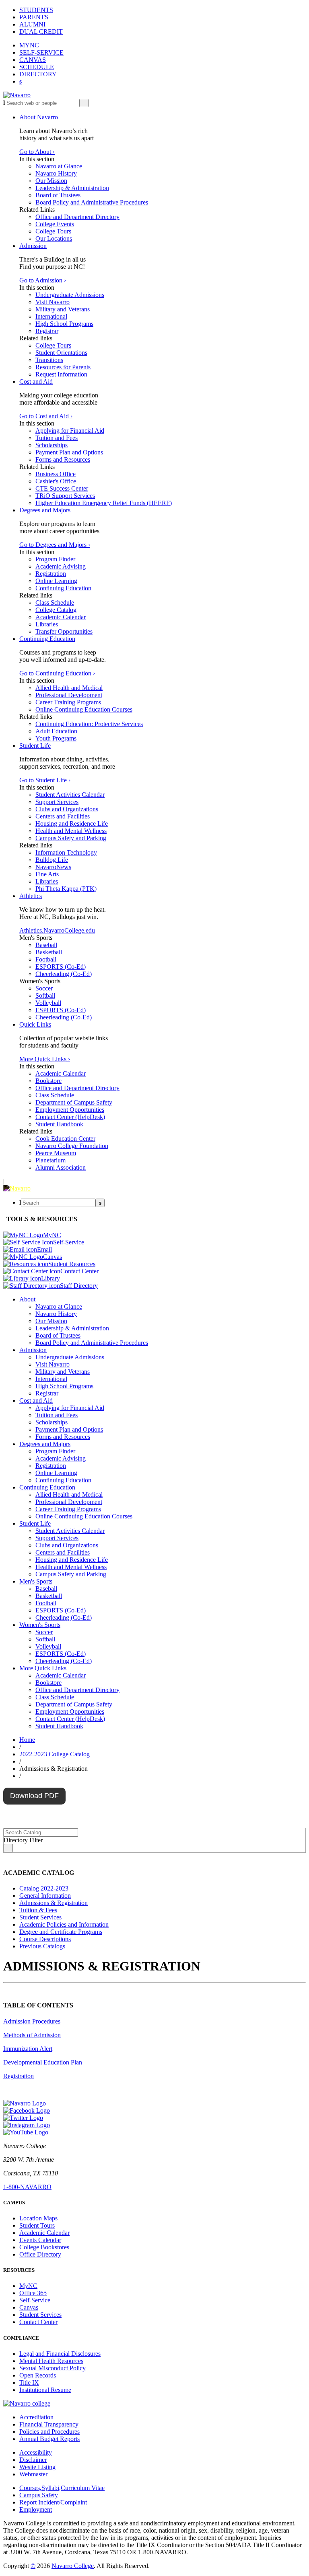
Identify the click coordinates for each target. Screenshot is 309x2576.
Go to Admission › (43, 280)
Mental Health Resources (51, 2361)
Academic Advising (61, 566)
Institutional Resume (45, 2390)
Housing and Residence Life (72, 824)
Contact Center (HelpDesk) (70, 1117)
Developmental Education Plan (43, 2062)
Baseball (46, 945)
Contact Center (38, 2322)
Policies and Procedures (49, 2432)
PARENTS (34, 17)
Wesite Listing (37, 2467)
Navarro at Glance (59, 166)
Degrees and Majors (45, 510)
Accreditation (36, 2417)
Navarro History (56, 173)
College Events (55, 224)
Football (46, 959)
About (27, 1299)
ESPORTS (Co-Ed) (61, 967)
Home (27, 1740)
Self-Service (35, 2300)
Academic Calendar (61, 617)
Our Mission (51, 181)
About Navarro (39, 117)
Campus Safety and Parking (71, 838)
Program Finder (55, 559)
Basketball (49, 952)
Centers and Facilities (63, 816)
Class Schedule (55, 603)
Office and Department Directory (77, 217)
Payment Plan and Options (69, 452)
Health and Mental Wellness (71, 831)
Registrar (47, 331)
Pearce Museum (56, 1153)
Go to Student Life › (45, 780)
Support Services (57, 802)
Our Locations (54, 238)
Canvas (29, 2307)
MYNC (29, 45)
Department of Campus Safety (74, 1102)
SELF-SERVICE (41, 52)
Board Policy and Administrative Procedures (92, 202)
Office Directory (40, 2254)
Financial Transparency (49, 2424)
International (51, 316)
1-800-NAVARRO (27, 2187)
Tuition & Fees (38, 1910)
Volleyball (48, 1003)
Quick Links (35, 1024)
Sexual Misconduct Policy (53, 2368)
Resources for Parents (63, 367)
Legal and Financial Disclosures (60, 2354)
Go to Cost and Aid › (46, 416)
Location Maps (38, 2218)
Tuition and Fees (57, 438)
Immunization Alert (28, 2049)
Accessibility (36, 2452)
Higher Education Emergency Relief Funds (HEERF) (104, 503)
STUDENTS (36, 10)
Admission (33, 246)
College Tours (53, 231)
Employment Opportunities (70, 1110)
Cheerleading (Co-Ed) (64, 974)
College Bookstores (44, 2247)
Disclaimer (33, 2460)
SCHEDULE (37, 67)
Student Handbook (59, 1124)
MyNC (28, 2286)
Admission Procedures (32, 2021)
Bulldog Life (52, 860)
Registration (51, 574)
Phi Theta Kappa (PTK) (66, 889)
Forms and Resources (63, 459)
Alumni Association (61, 1167)
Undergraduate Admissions (70, 295)
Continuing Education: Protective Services (89, 724)
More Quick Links (43, 1668)
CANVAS (33, 60)
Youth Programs (56, 738)
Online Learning (56, 581)
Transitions (49, 360)
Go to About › (37, 152)
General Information (45, 1896)
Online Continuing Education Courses (84, 709)
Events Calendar (40, 2240)
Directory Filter (23, 1840)
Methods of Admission (32, 2035)
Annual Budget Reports (49, 2439)
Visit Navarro (53, 302)
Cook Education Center (65, 1139)
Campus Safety (39, 2495)
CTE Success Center (62, 488)
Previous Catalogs (42, 1946)
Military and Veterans (63, 309)
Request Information (61, 374)
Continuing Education (63, 588)
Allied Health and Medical (69, 688)
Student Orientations (61, 353)
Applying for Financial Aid (70, 431)
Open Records (38, 2375)
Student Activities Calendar (70, 795)
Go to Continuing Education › (57, 673)
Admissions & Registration (54, 1903)
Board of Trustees (58, 195)
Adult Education (56, 731)
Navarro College (73, 2566)
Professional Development (69, 695)
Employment (36, 2510)
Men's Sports (36, 1581)
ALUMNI (32, 24)
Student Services (40, 1917)
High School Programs (64, 324)
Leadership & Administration (72, 188)
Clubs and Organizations (67, 809)
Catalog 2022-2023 (44, 1888)
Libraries (47, 624)
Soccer (44, 988)
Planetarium (50, 1160)
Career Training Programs (68, 702)
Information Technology (66, 852)
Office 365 (33, 2293)
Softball (45, 995)
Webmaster (33, 2474)
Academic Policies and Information (64, 1924)
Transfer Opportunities (64, 631)
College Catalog (56, 610)
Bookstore (48, 1081)
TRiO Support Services (65, 496)
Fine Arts (47, 874)
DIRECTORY (38, 74)
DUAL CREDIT (41, 32)
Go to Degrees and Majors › (55, 545)
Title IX (29, 2383)
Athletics (31, 896)
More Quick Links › (45, 1059)
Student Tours (37, 2225)
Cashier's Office (56, 481)
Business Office (56, 474)
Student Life (35, 746)
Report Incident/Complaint (53, 2502)
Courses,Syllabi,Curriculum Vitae (62, 2488)
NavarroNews (53, 867)
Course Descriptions (45, 1939)
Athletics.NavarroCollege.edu (57, 930)
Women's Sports (40, 1625)
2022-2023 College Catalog (55, 1754)
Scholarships (51, 445)
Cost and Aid (36, 382)
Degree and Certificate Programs (61, 1932)
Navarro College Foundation (72, 1146)
